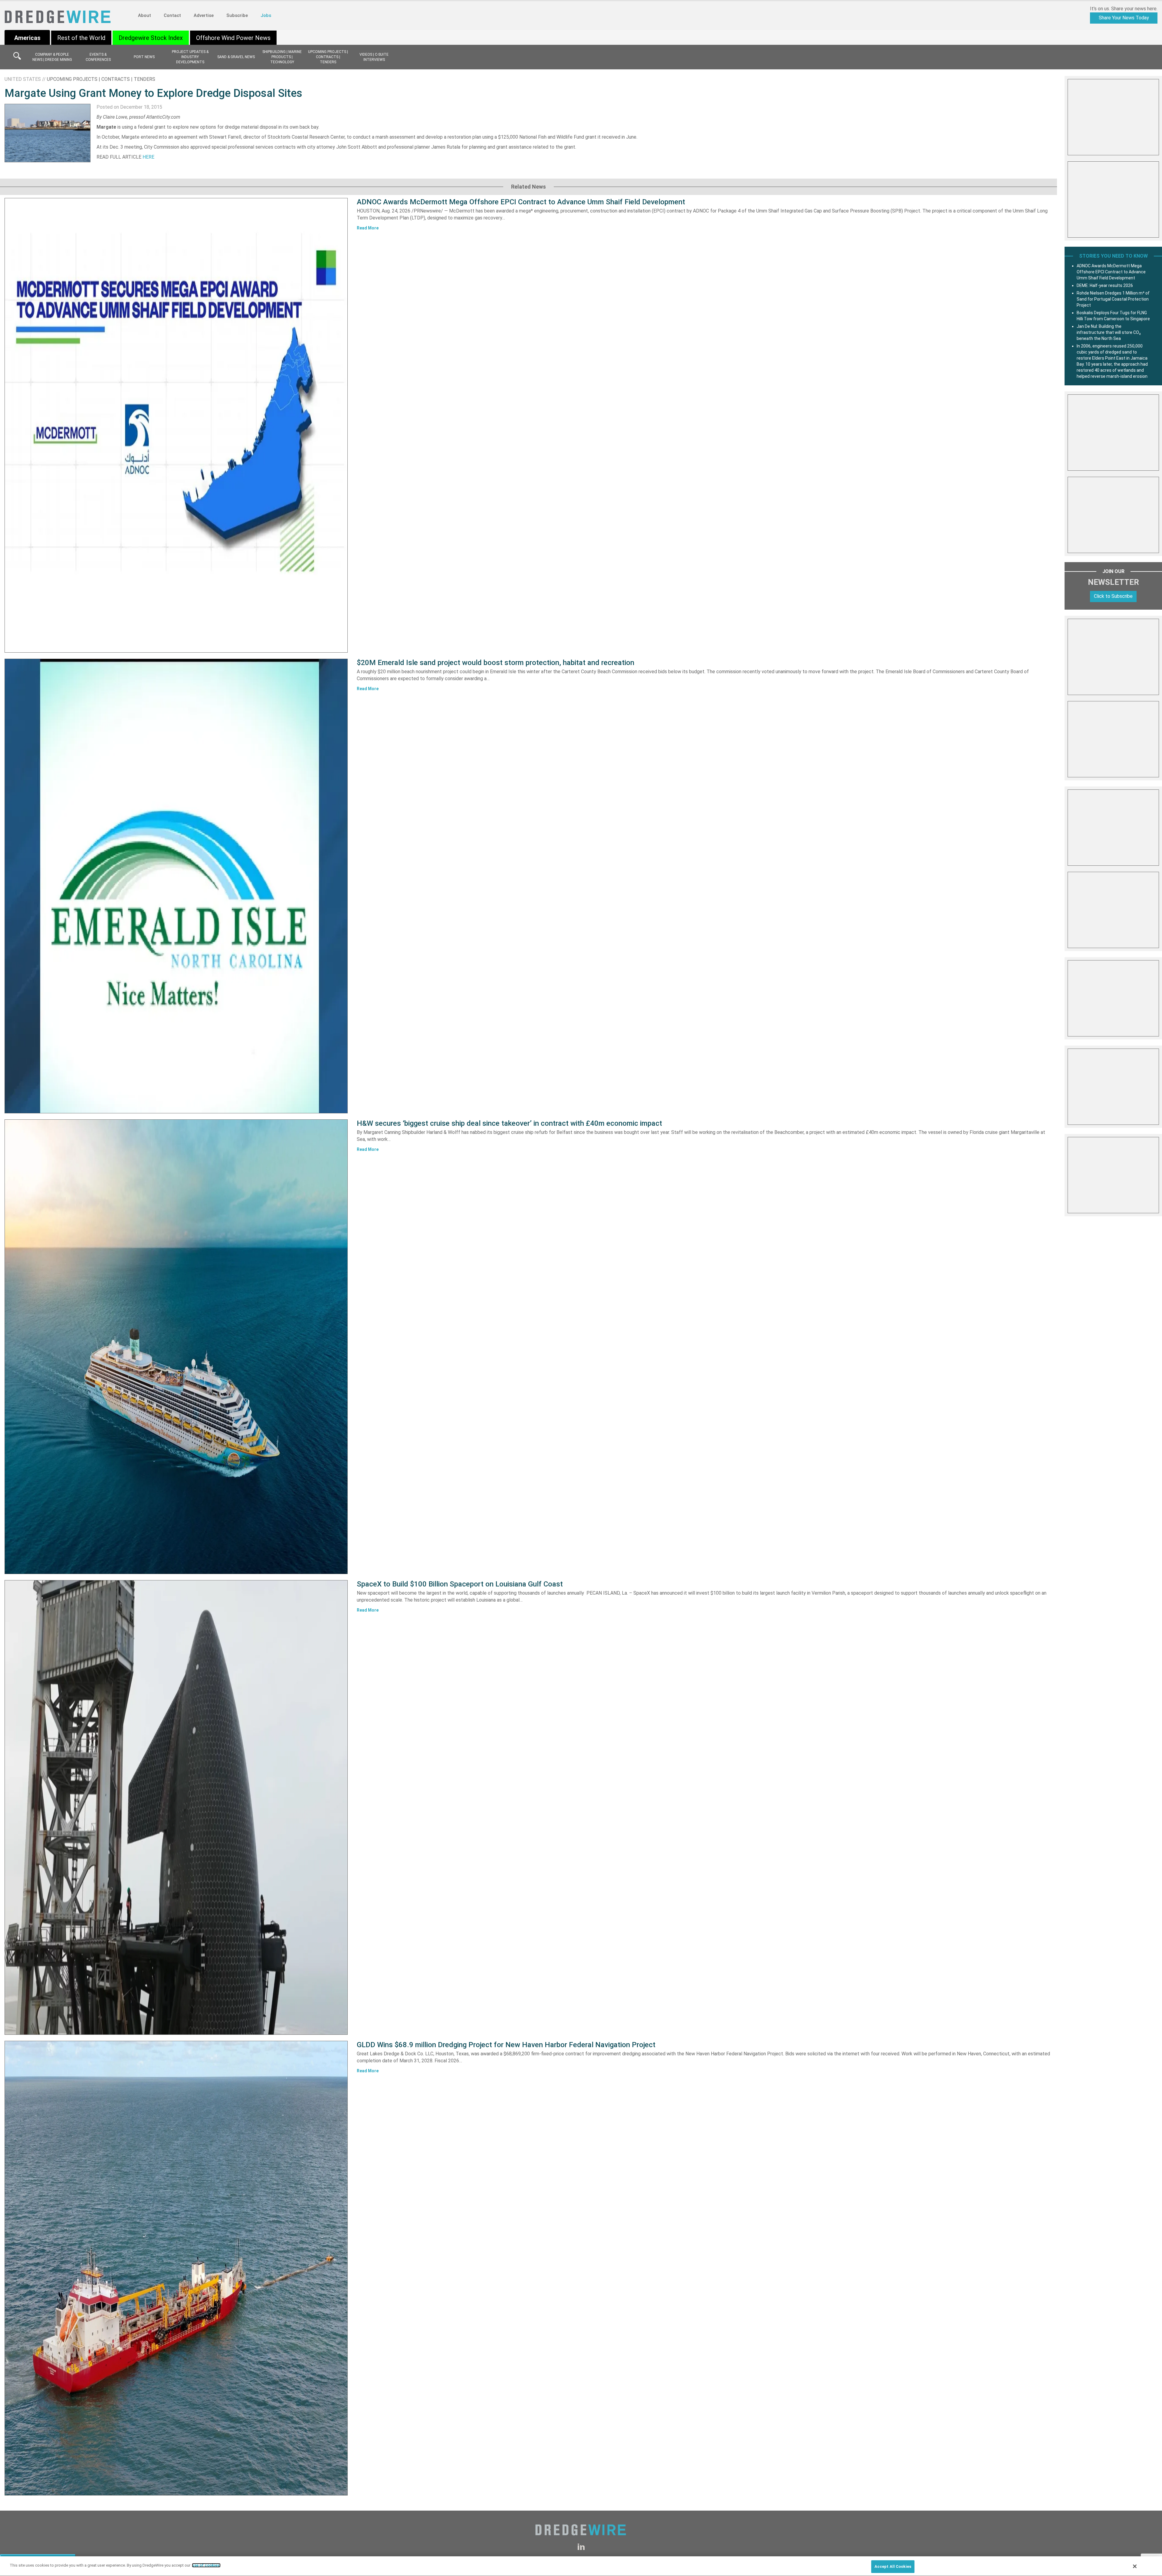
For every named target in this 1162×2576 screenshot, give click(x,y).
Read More (368, 228)
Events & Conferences (98, 57)
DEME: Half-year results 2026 (1105, 285)
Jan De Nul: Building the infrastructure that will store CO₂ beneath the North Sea (1109, 332)
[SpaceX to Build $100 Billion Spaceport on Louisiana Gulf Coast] (176, 1807)
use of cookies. (206, 2565)
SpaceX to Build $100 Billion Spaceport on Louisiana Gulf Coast (460, 1584)
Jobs (266, 15)
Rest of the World (81, 38)
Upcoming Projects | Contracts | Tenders (328, 57)
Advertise (204, 15)
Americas (27, 38)
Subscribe (237, 15)
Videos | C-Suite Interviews (374, 57)
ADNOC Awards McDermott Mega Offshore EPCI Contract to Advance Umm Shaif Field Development (521, 202)
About (144, 15)
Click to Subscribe (1113, 596)
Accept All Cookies (893, 2566)
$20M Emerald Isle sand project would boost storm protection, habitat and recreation (496, 663)
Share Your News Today (1124, 18)
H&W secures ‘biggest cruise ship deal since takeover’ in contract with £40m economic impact (509, 1123)
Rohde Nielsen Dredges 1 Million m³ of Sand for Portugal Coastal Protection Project (1113, 299)
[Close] (1135, 2566)
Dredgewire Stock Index (151, 38)
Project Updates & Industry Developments (190, 57)
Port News (144, 57)
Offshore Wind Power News (233, 38)
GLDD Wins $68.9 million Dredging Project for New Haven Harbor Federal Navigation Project (506, 2045)
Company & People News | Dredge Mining (52, 57)
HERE (148, 157)
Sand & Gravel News (236, 57)
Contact (172, 15)
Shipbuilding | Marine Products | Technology (282, 57)
